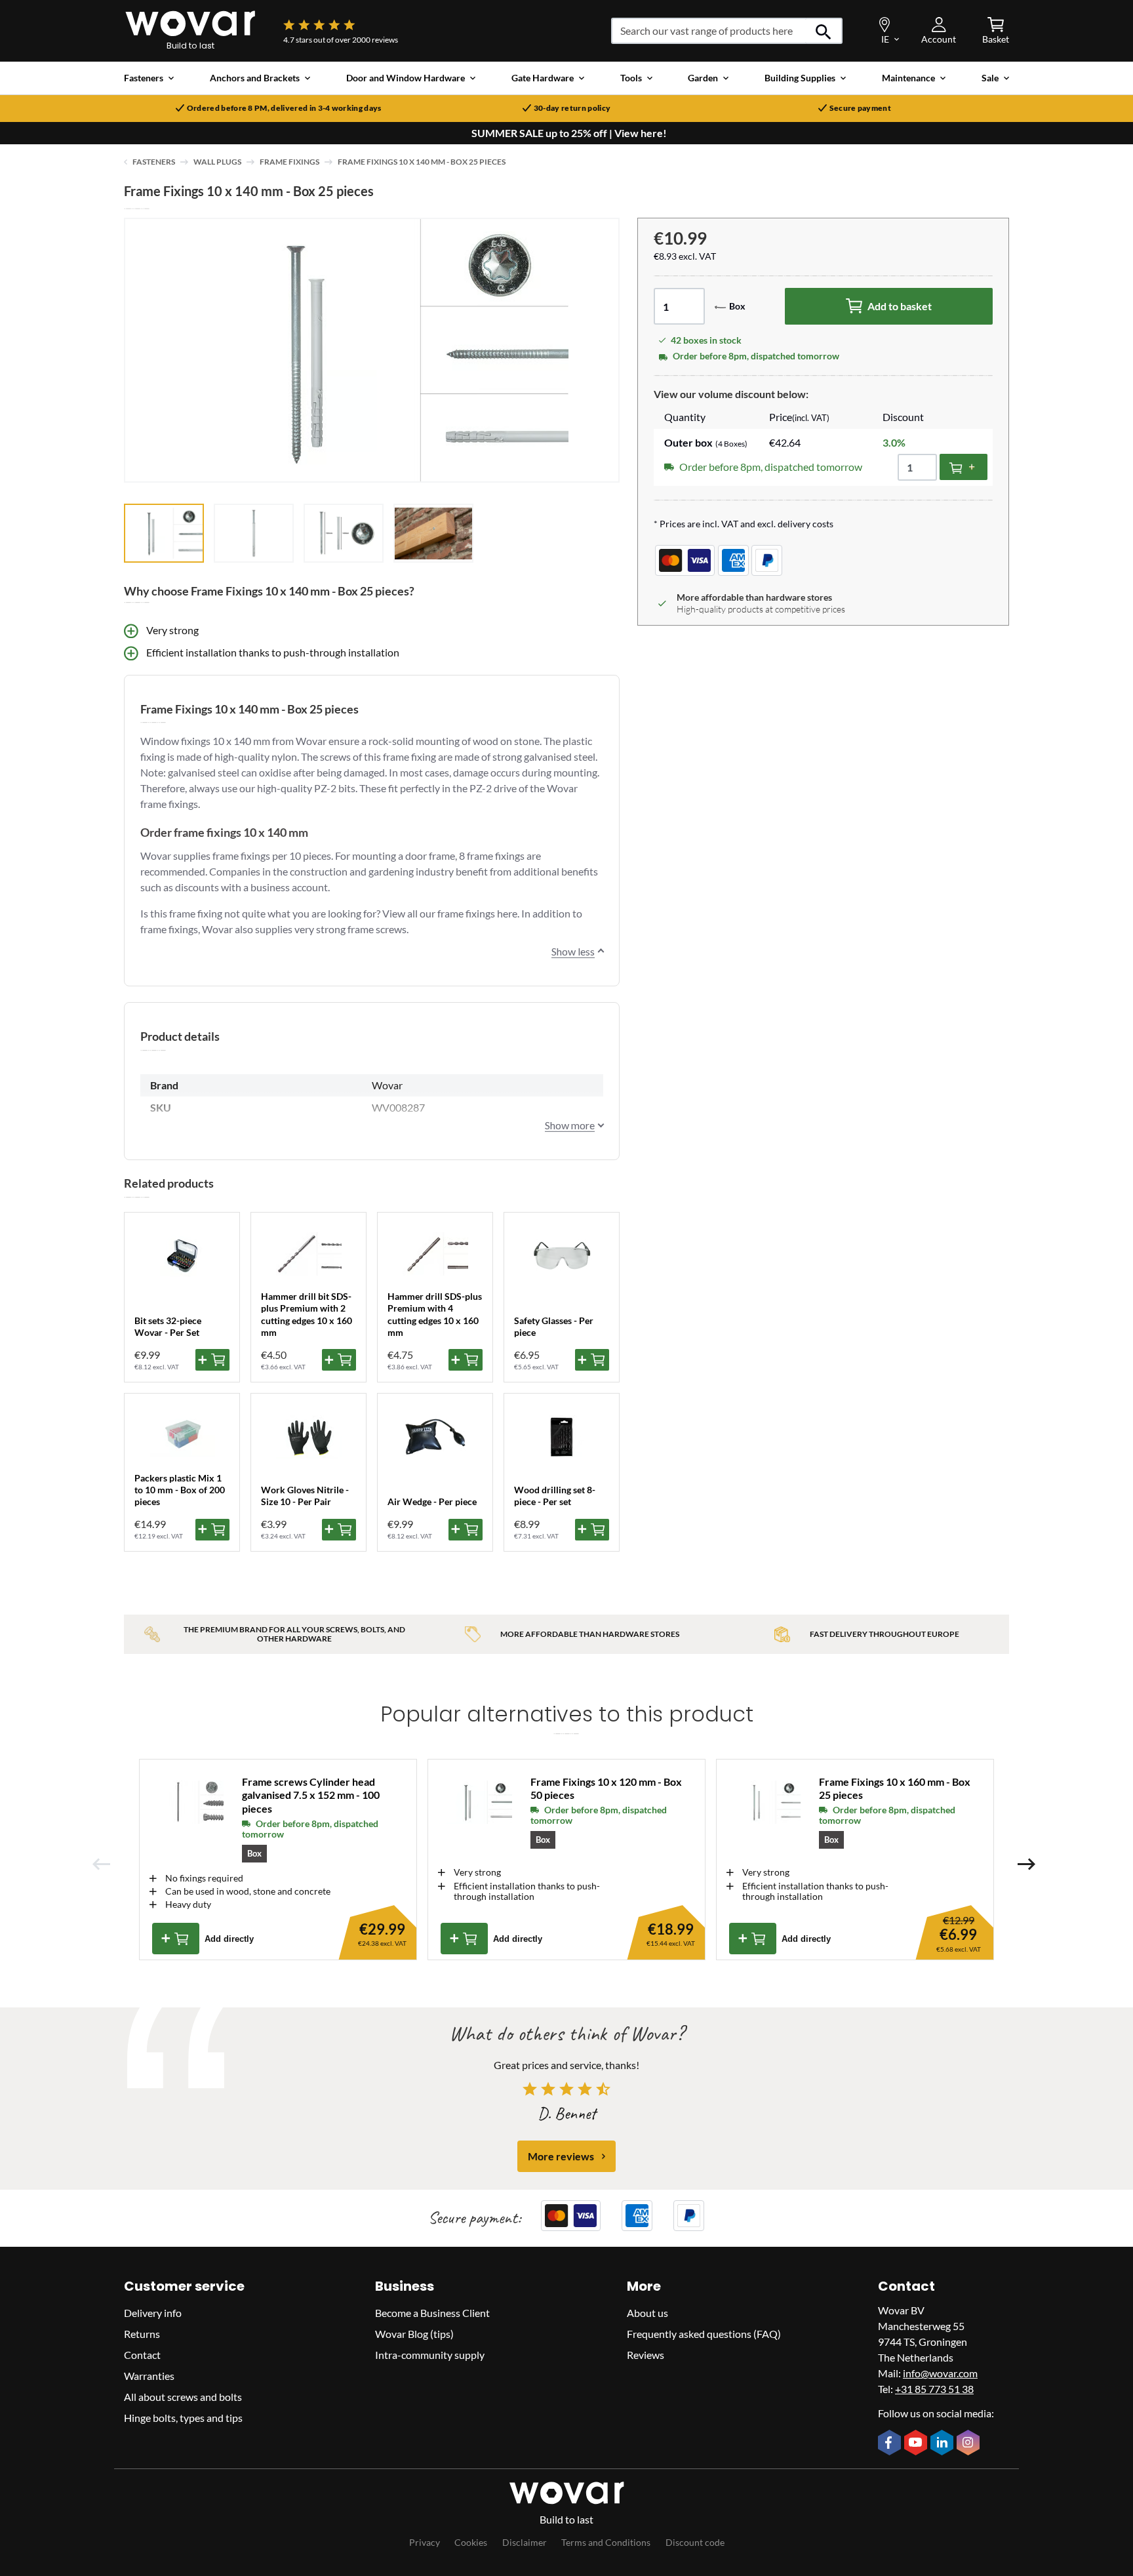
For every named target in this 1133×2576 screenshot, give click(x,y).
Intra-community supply (430, 2355)
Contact (142, 2355)
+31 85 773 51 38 (934, 2389)
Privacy (425, 2542)
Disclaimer (525, 2542)
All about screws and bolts (183, 2397)
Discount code (695, 2542)
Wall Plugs (217, 162)
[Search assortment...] (824, 31)
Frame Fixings (289, 162)
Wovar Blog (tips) (414, 2334)
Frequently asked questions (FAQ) (704, 2334)
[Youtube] (917, 2444)
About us (647, 2313)
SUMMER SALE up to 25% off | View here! (569, 133)
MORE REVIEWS (561, 2156)
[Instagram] (970, 2444)
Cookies (471, 2542)
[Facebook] (891, 2444)
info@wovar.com (940, 2373)
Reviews (646, 2355)
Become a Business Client (432, 2313)
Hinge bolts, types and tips (183, 2418)
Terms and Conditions (606, 2542)
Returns (142, 2334)
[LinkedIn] (944, 2444)
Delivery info (153, 2313)
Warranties (149, 2376)
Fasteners (154, 162)
